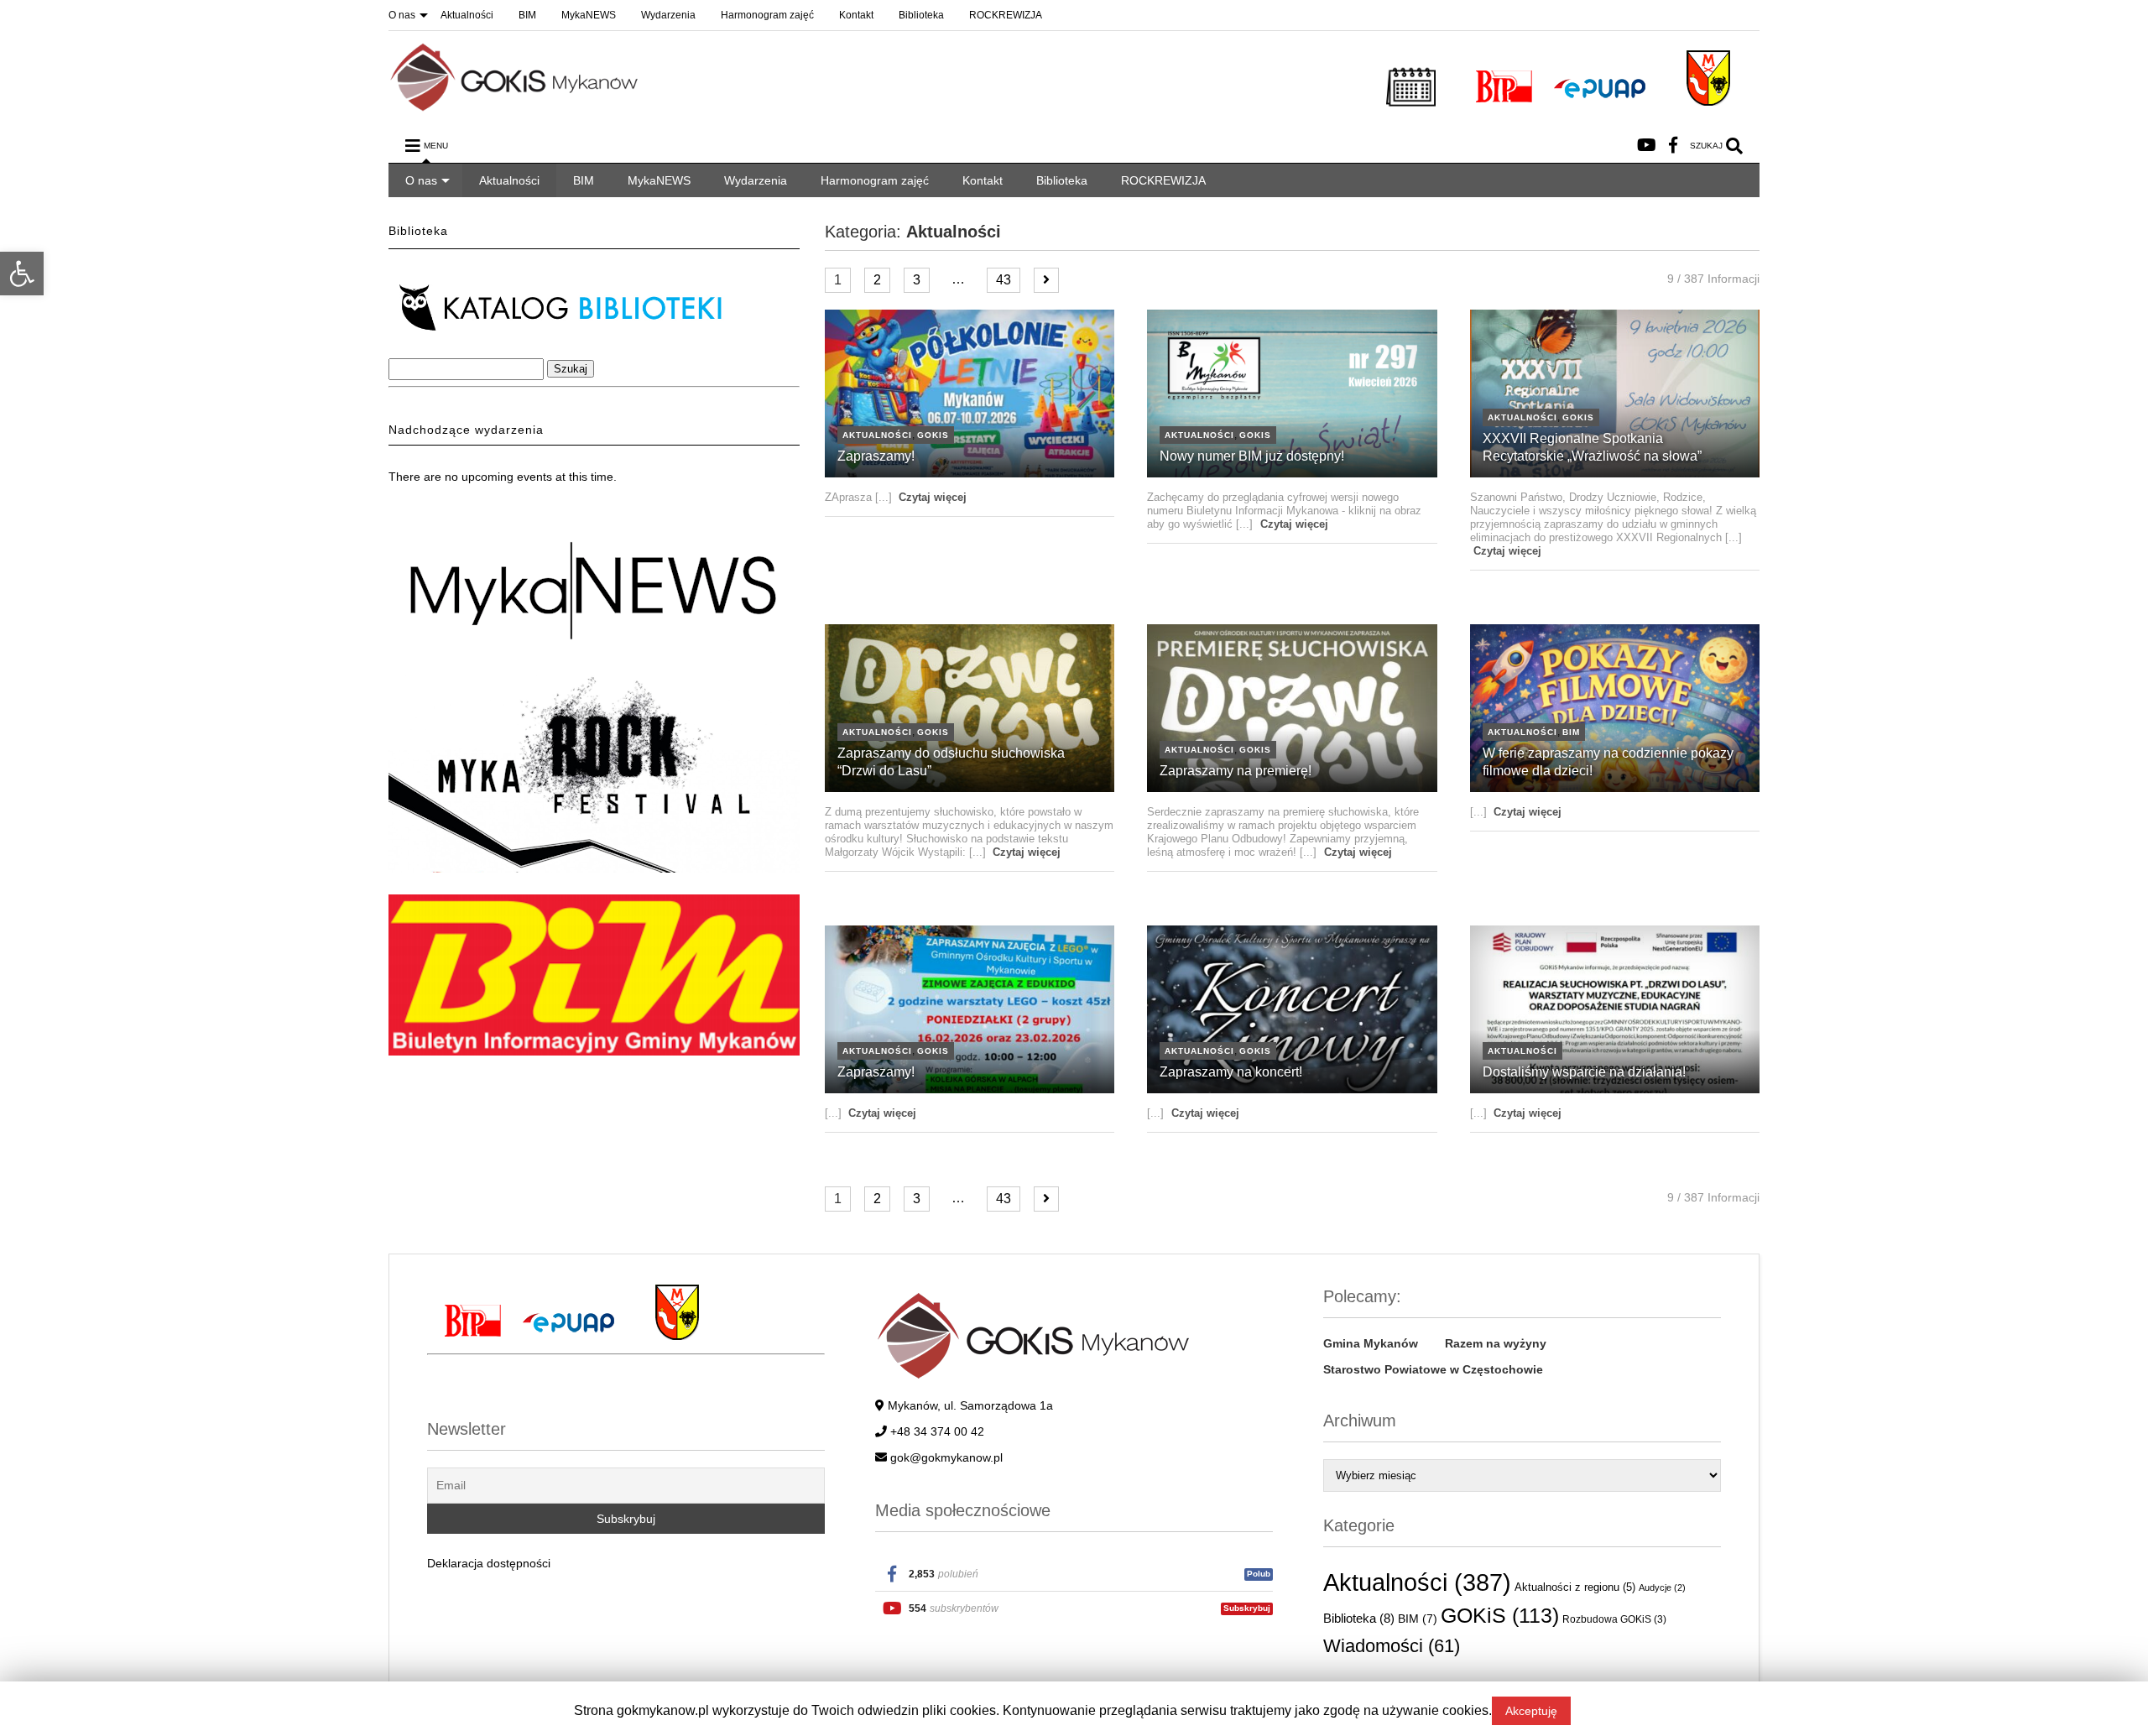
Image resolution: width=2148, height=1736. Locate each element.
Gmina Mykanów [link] (1371, 1343)
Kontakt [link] (856, 15)
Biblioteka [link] (921, 15)
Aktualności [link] (467, 15)
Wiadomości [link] (1392, 1646)
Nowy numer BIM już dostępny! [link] (1252, 456)
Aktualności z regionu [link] (1575, 1587)
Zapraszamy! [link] (876, 456)
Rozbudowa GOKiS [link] (1614, 1619)
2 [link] (877, 280)
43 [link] (1004, 280)
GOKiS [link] (933, 435)
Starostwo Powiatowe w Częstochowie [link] (1433, 1369)
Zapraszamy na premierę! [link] (1236, 771)
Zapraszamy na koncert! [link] (1231, 1072)
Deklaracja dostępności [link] (489, 1563)
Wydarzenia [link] (668, 15)
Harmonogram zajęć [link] (767, 15)
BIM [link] (527, 15)
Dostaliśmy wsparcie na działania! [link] (1584, 1072)
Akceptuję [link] (1531, 1711)
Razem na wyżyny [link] (1496, 1343)
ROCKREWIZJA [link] (1006, 15)
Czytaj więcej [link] (933, 497)
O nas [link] (402, 15)
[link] (22, 274)
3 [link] (917, 280)
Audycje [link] (1662, 1587)
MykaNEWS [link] (589, 15)
